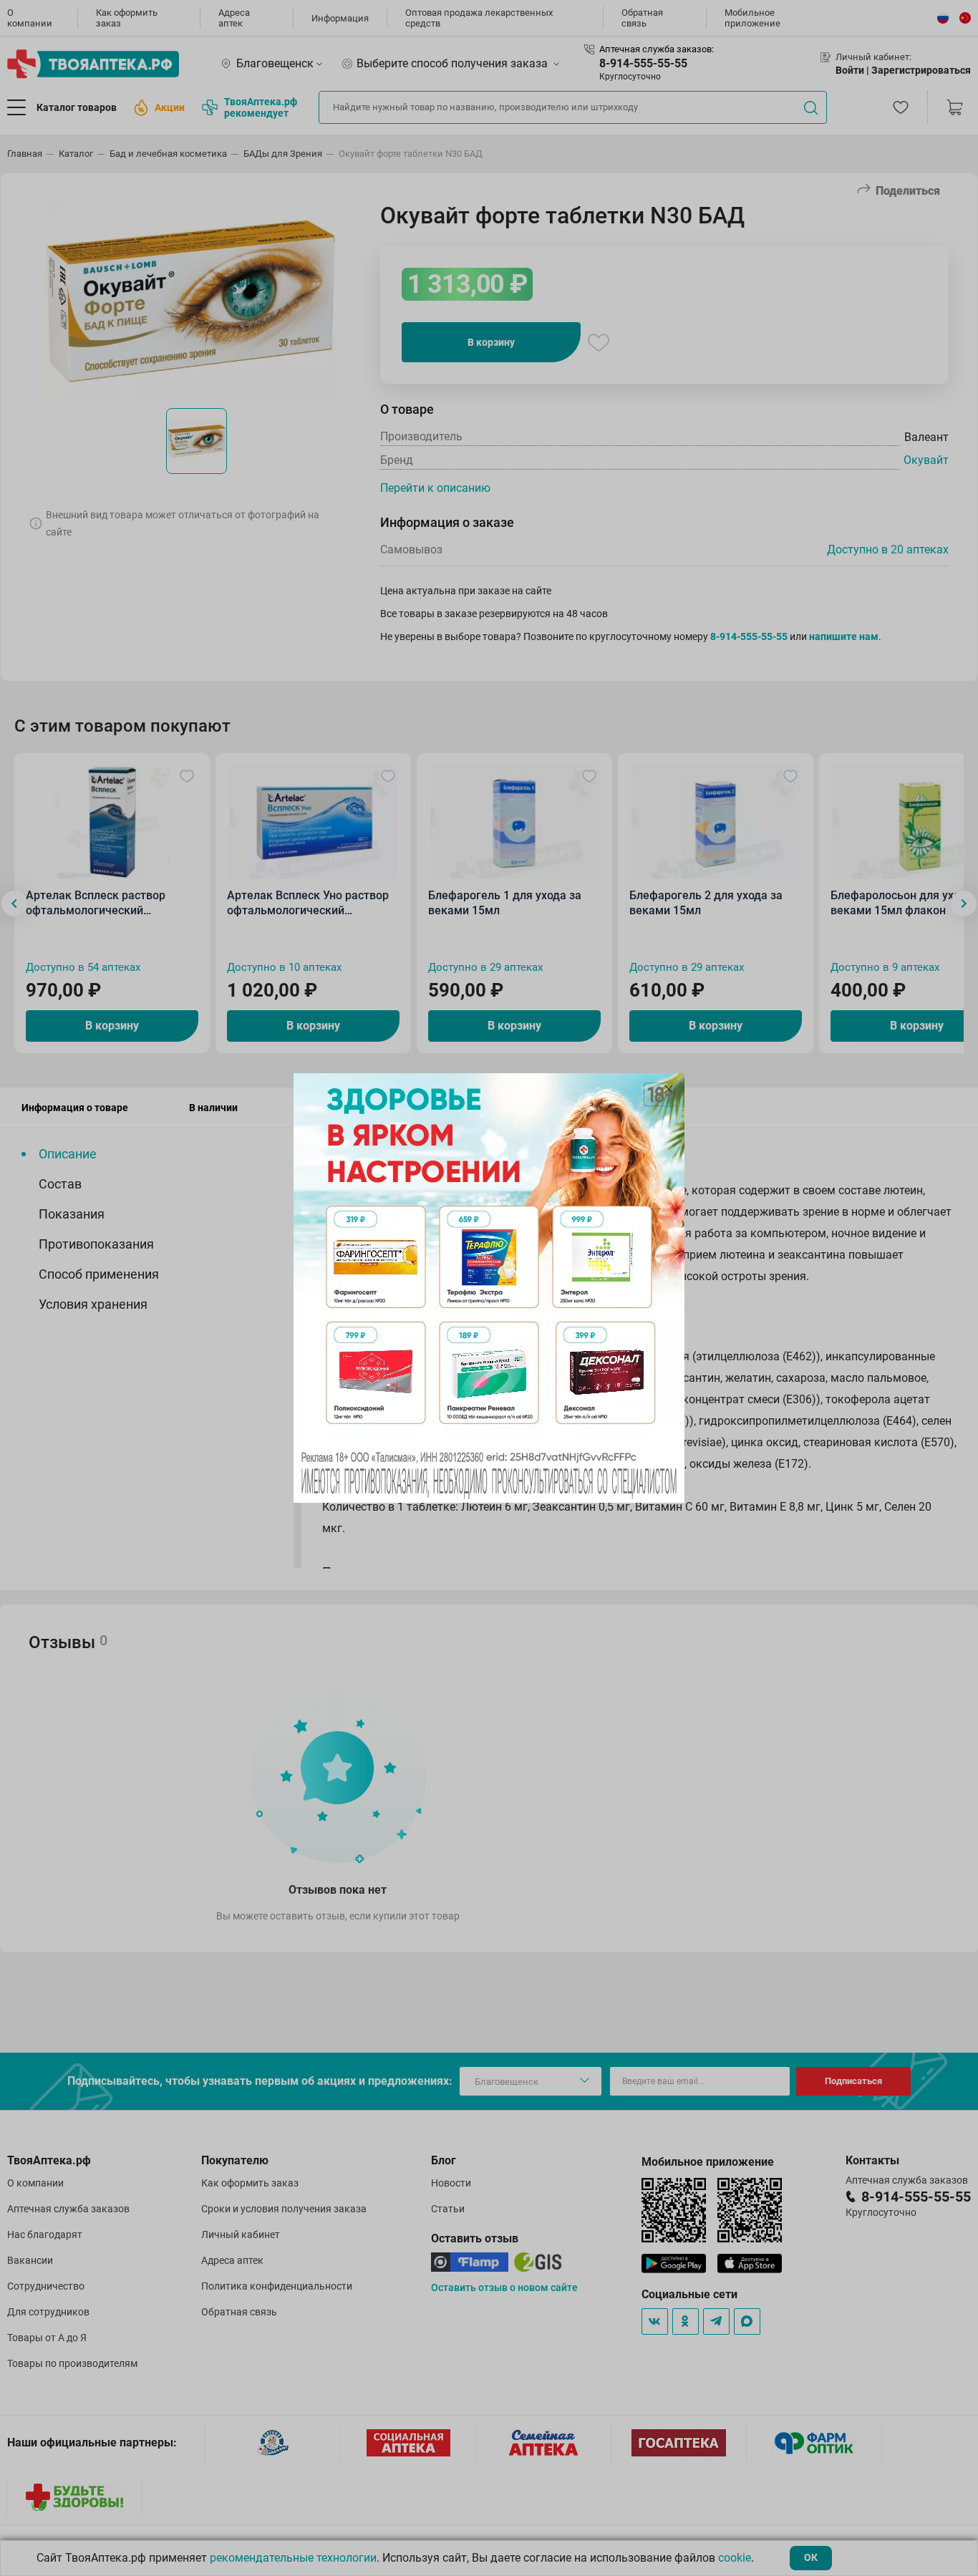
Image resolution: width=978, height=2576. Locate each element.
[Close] (669, 1089)
